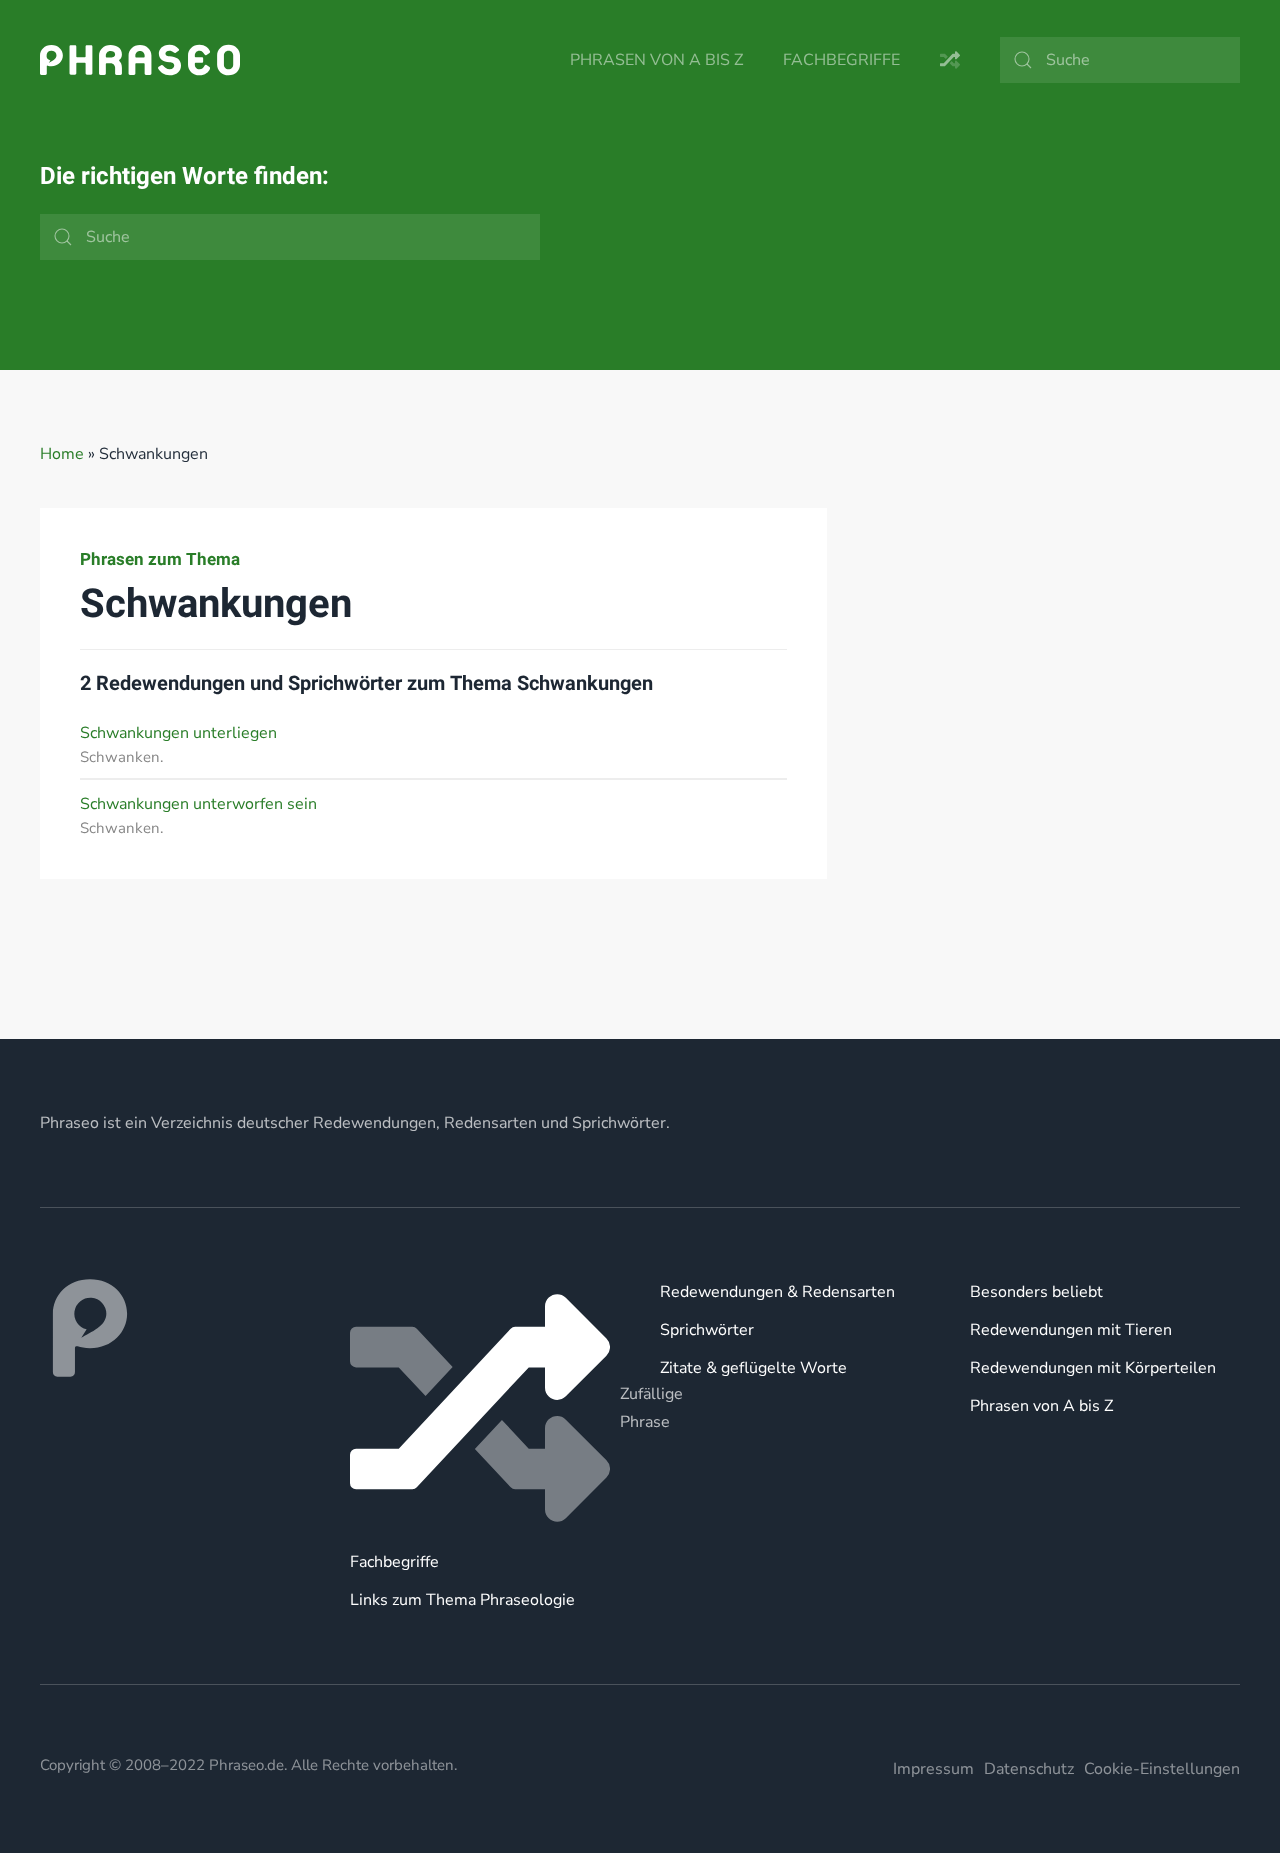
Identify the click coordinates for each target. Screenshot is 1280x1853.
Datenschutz (1029, 1769)
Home (62, 454)
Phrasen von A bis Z (656, 60)
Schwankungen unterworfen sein (198, 804)
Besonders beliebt (1036, 1292)
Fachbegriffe (841, 60)
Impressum (933, 1769)
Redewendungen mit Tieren (1071, 1330)
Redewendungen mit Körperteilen (1093, 1368)
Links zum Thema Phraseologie (462, 1600)
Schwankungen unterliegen (178, 733)
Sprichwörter (707, 1330)
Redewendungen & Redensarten (777, 1292)
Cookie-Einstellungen (1162, 1769)
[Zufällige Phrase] (485, 1408)
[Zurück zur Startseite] (140, 60)
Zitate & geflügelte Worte (753, 1368)
